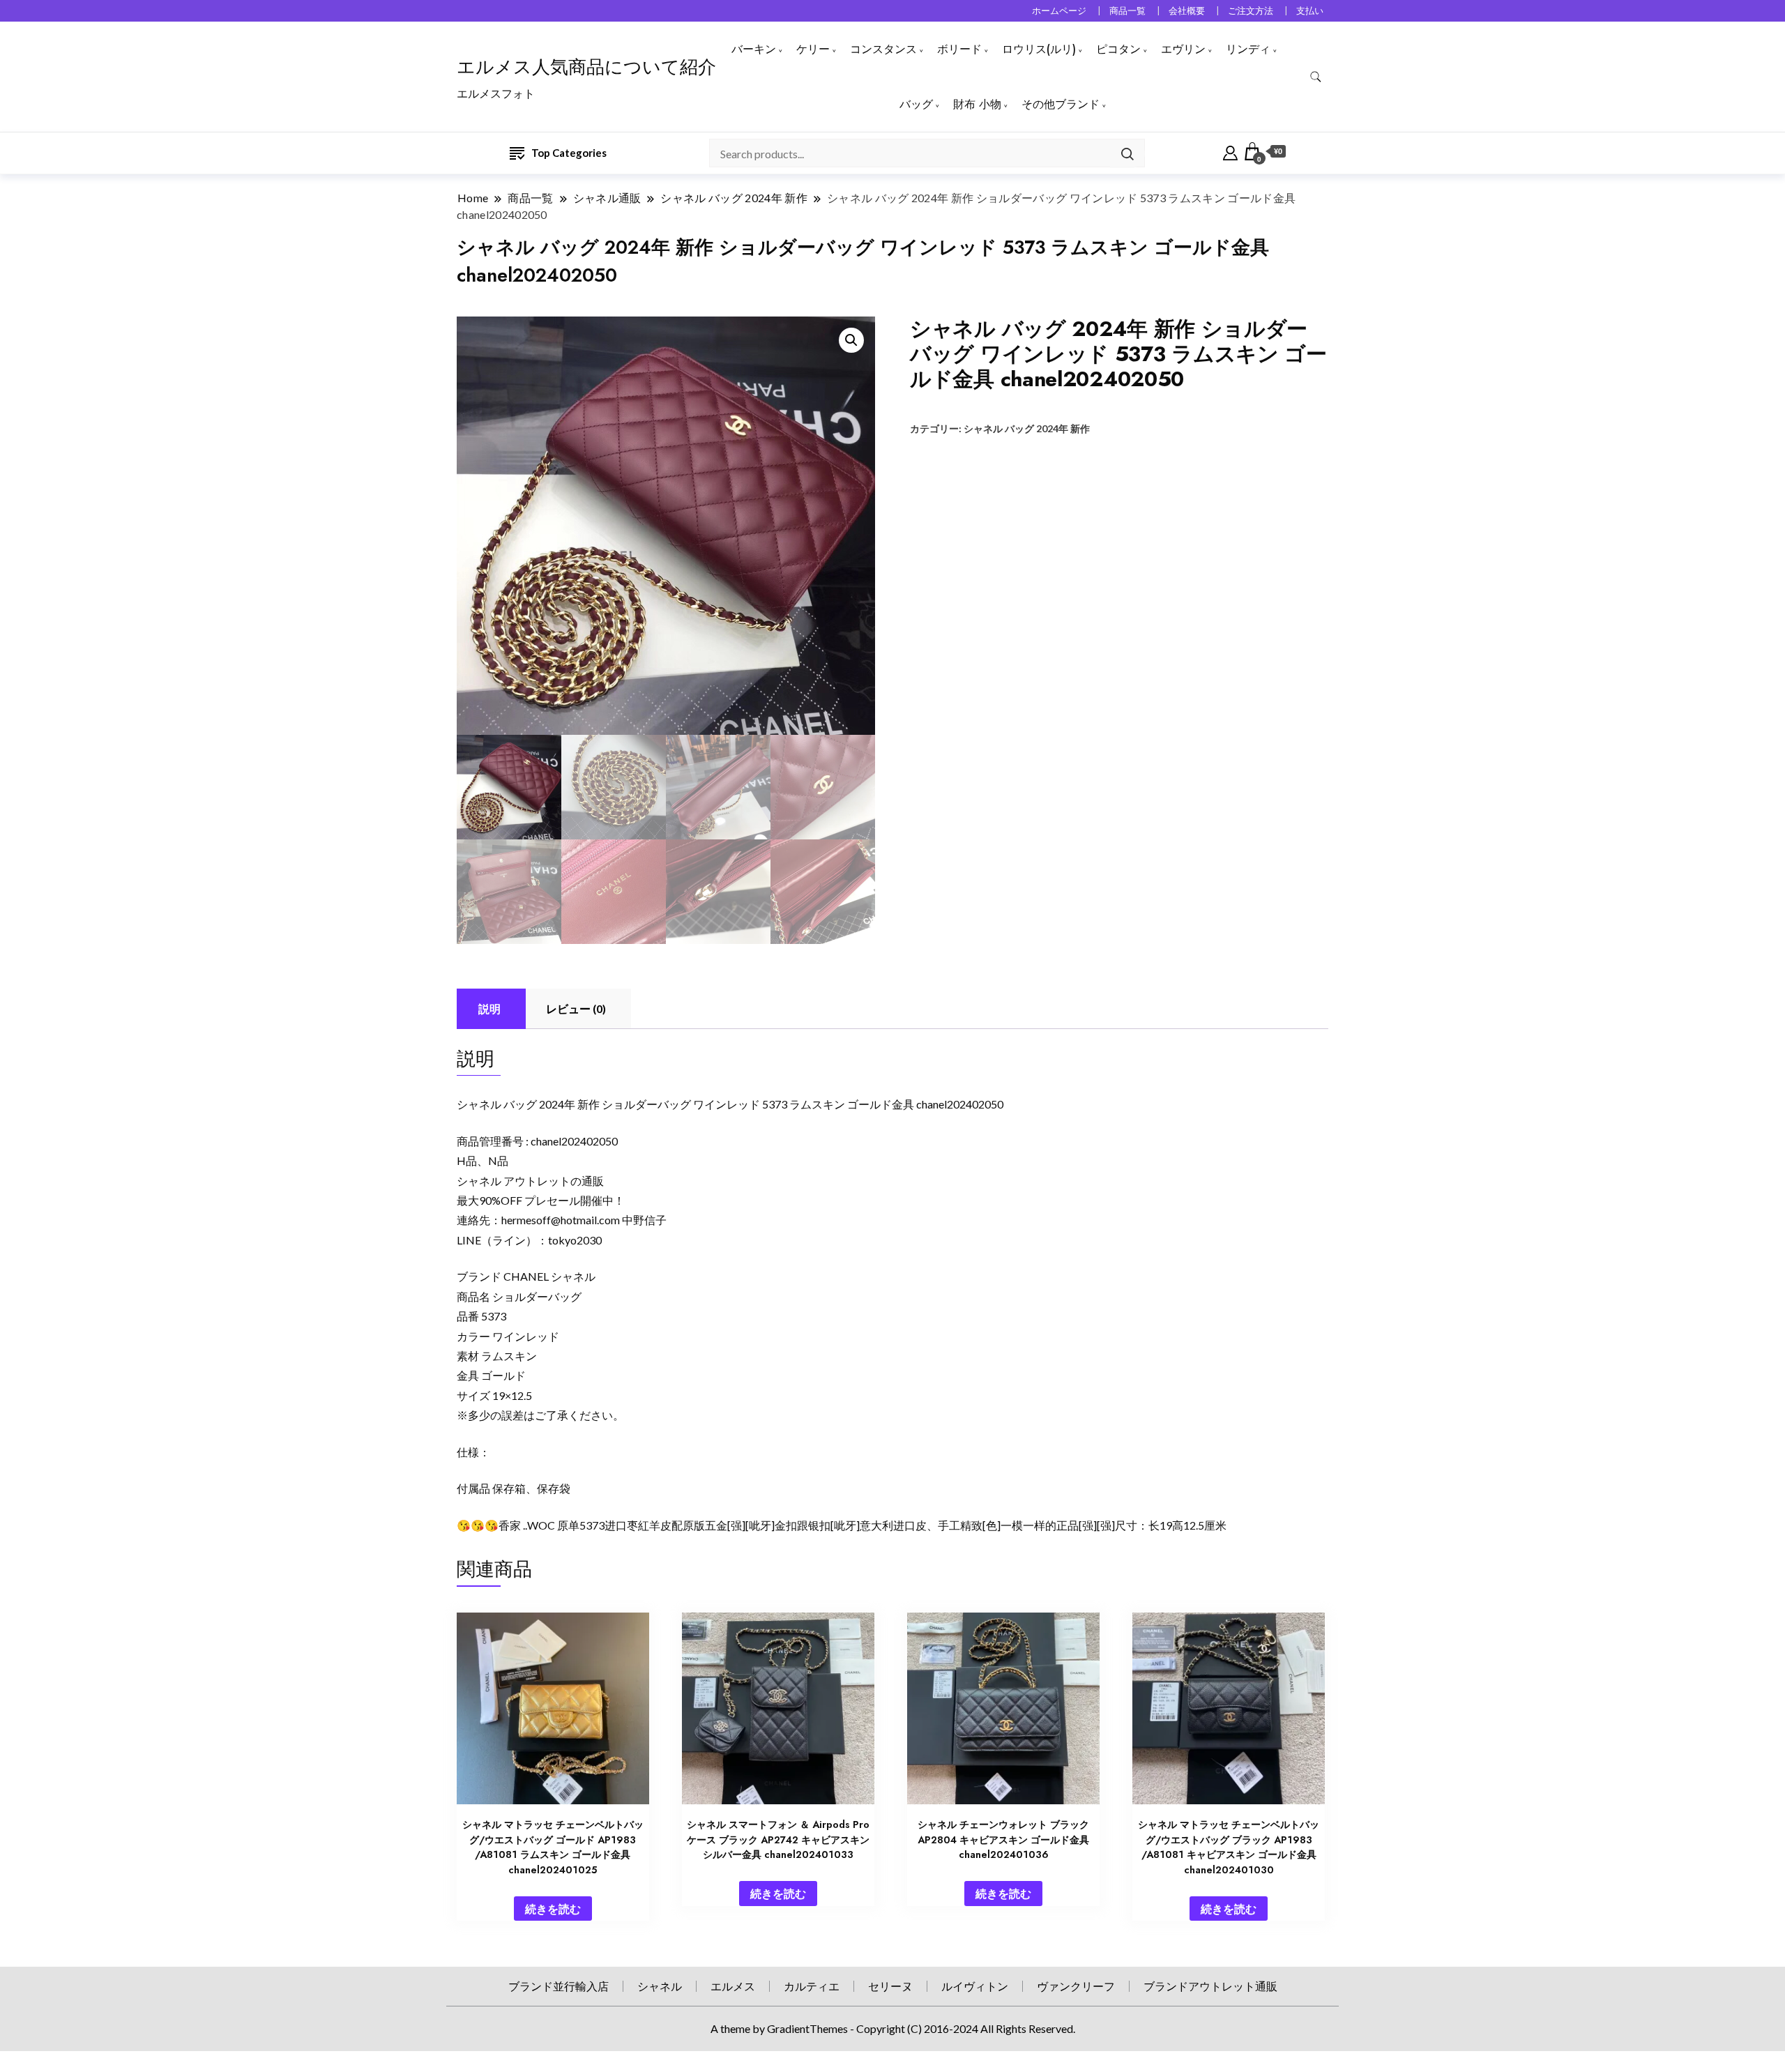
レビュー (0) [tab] (576, 1008)
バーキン (754, 49)
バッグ (916, 104)
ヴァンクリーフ (1076, 1986)
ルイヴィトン (975, 1986)
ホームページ (1059, 11)
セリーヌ (890, 1986)
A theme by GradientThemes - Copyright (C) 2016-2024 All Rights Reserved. (893, 2028)
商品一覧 (1127, 11)
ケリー (813, 49)
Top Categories (569, 153)
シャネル (660, 1986)
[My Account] (1230, 151)
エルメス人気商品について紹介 (586, 67)
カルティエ (812, 1986)
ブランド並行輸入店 (559, 1986)
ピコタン (1118, 49)
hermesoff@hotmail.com (561, 1220)
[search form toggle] (1316, 77)
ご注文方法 (1251, 11)
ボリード (959, 49)
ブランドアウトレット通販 (1210, 1986)
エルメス (733, 1986)
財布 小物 (977, 104)
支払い (1310, 11)
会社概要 (1187, 11)
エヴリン (1183, 49)
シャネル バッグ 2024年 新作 (1027, 428)
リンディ (1248, 49)
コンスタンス (883, 49)
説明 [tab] (489, 1008)
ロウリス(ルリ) (1039, 49)
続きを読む (553, 1909)
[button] (851, 340)
